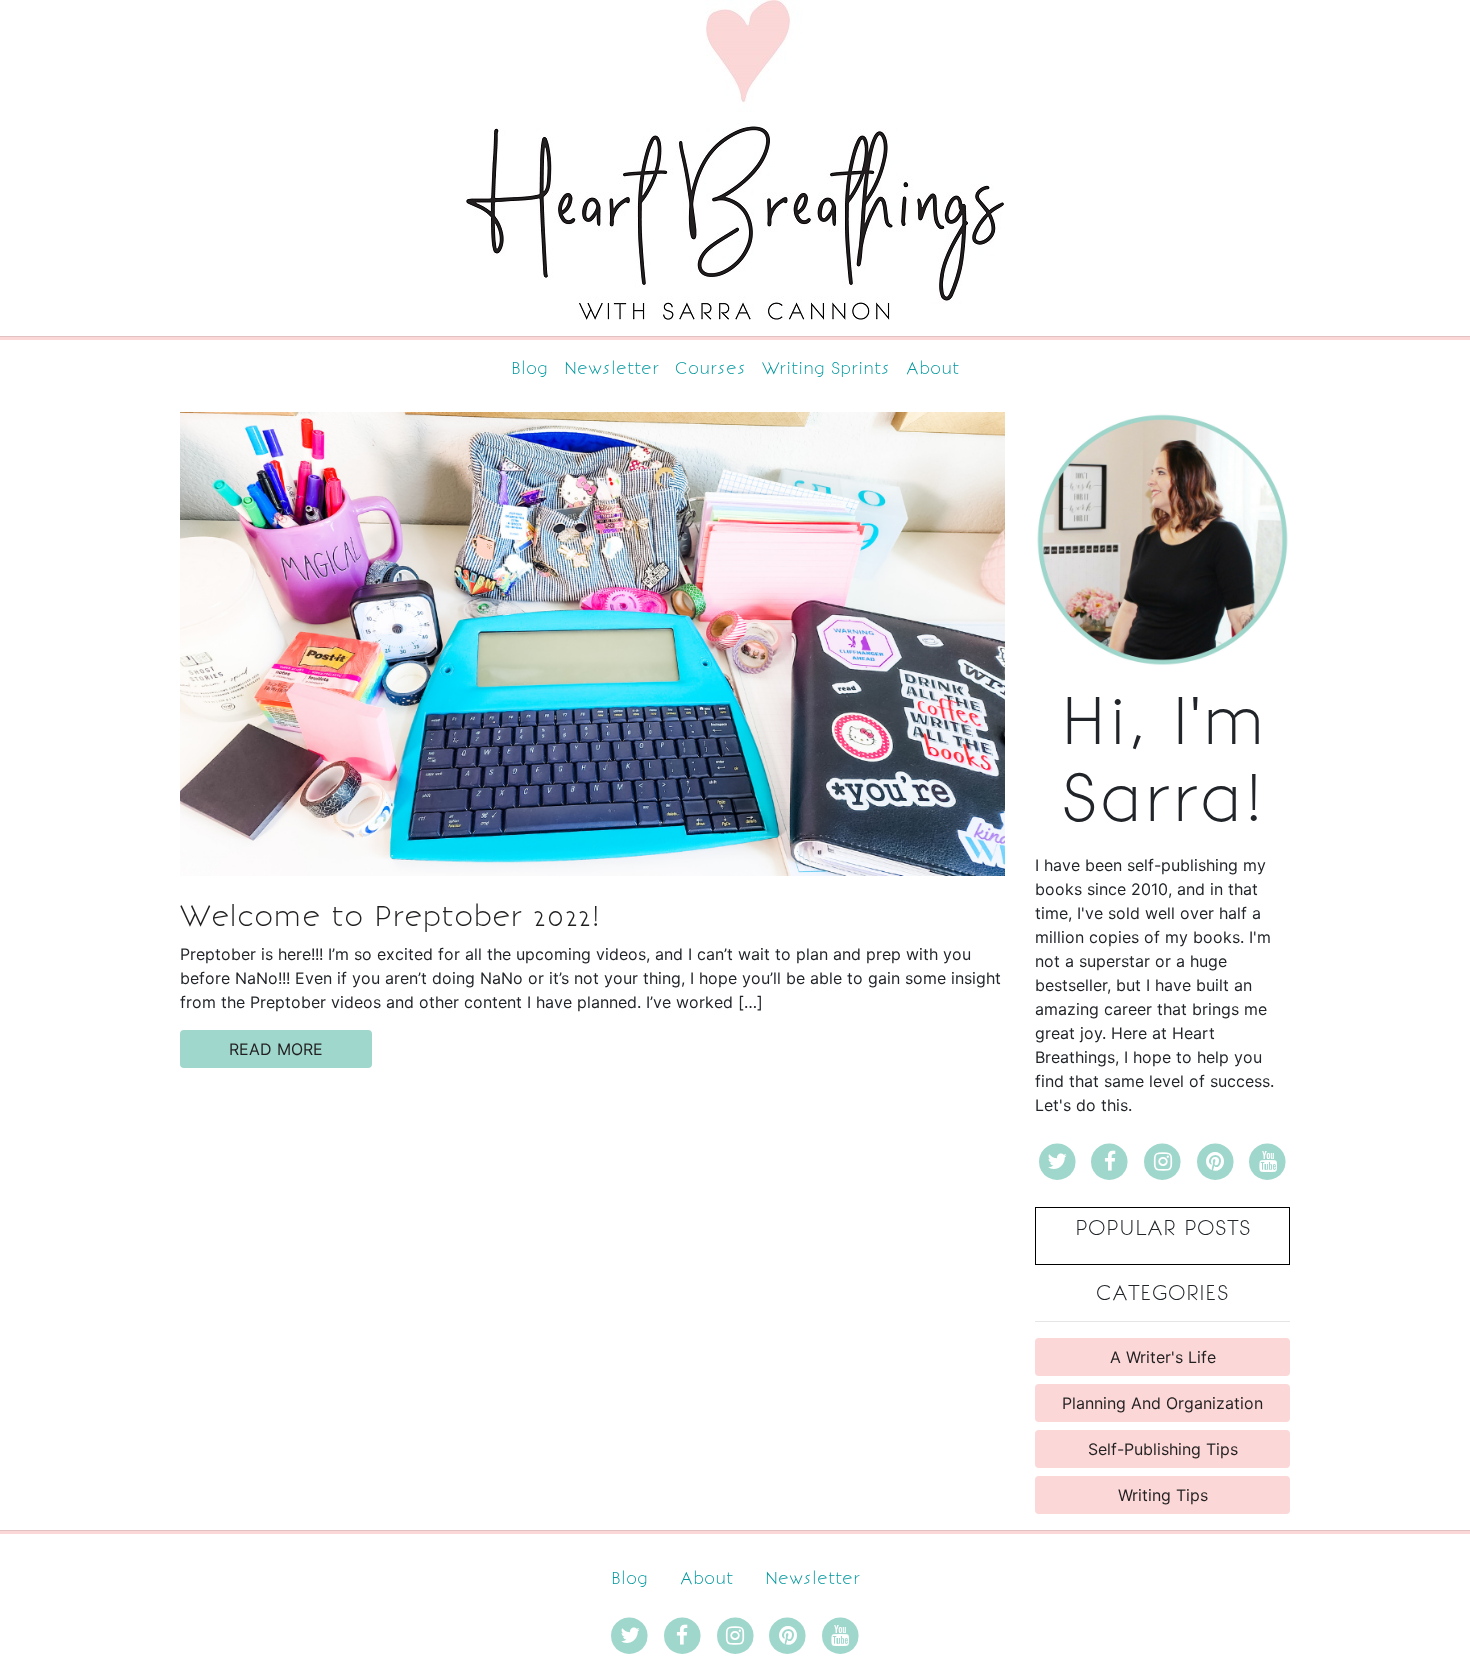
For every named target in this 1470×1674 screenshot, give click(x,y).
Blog (529, 368)
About (932, 368)
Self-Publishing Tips (1163, 1449)
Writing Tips (1163, 1495)
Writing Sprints (826, 368)
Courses (710, 368)
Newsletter (611, 368)
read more (276, 1049)
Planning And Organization (1162, 1403)
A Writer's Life (1163, 1357)
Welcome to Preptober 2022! (390, 916)
